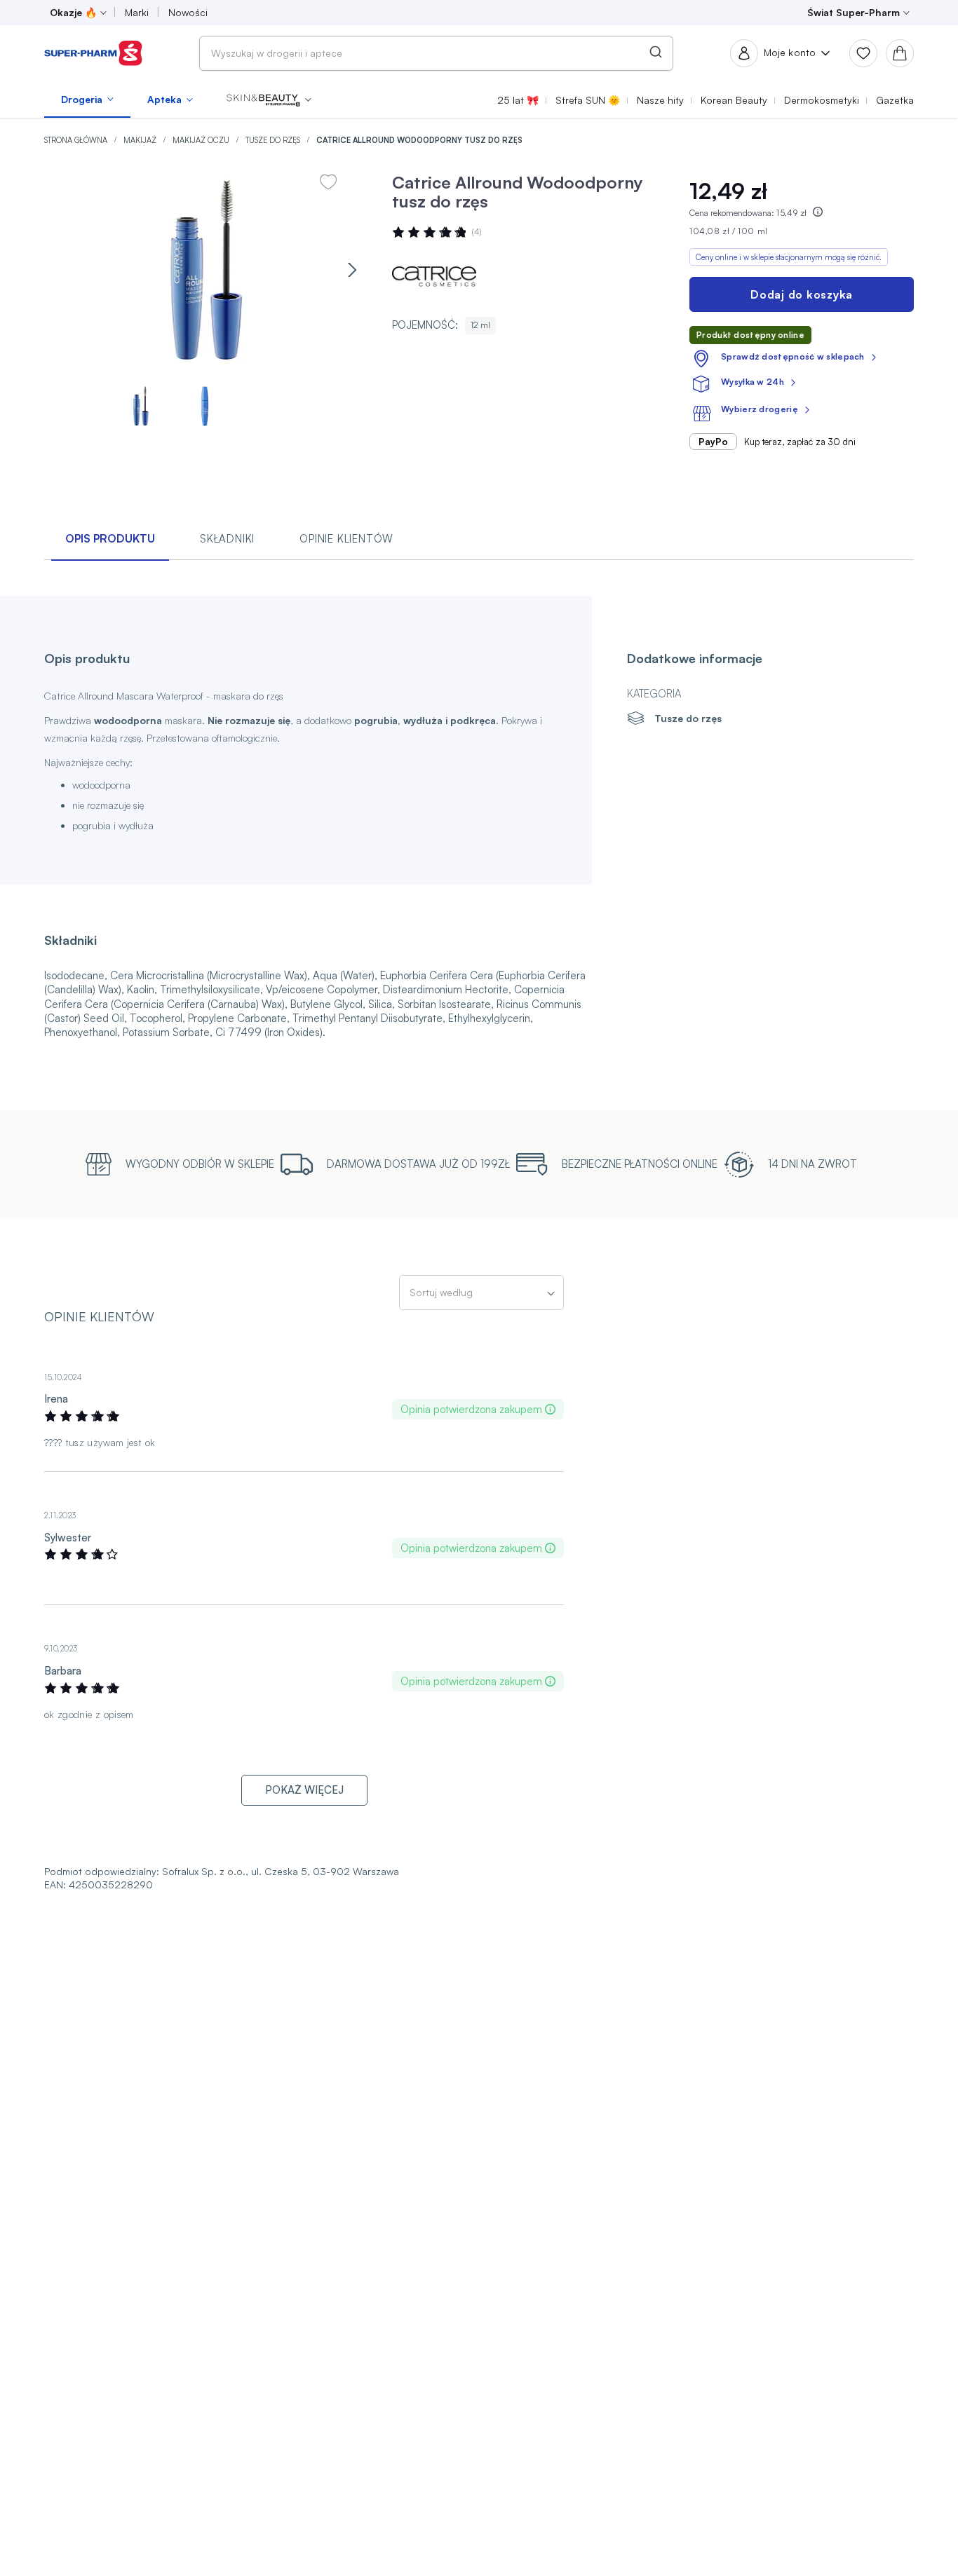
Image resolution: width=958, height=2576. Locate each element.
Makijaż (141, 140)
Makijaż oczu (202, 140)
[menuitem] (87, 100)
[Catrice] (434, 276)
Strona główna (77, 140)
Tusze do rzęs (274, 140)
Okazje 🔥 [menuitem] (73, 12)
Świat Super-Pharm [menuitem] (854, 12)
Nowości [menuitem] (188, 12)
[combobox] (436, 53)
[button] (269, 100)
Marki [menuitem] (137, 12)
